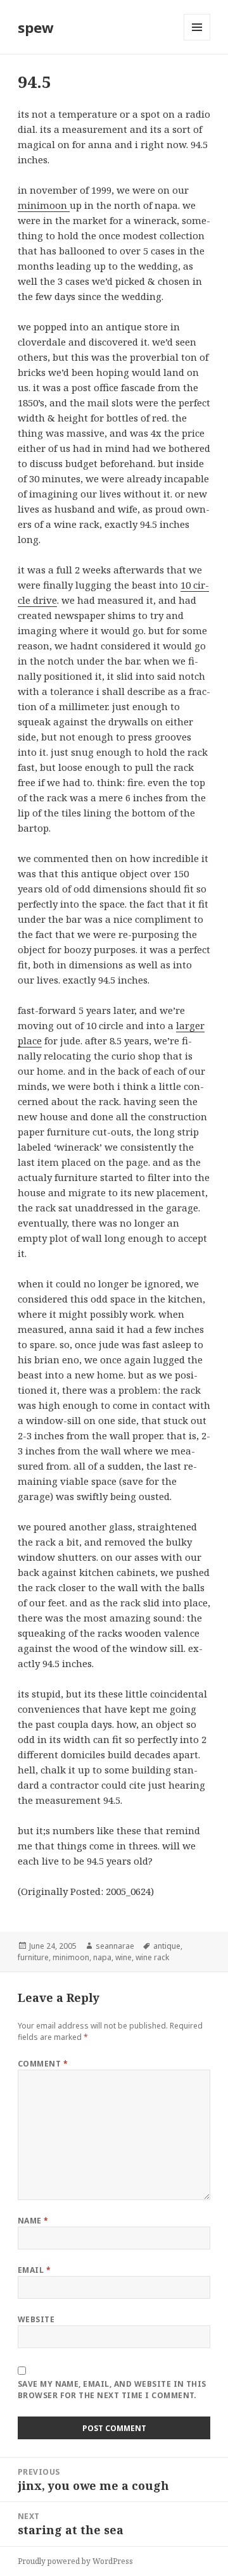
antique (167, 1946)
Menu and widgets (197, 40)
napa (102, 1957)
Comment (43, 2064)
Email (34, 2270)
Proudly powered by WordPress (75, 2561)
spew (36, 27)
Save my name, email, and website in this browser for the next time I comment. (112, 2390)
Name (33, 2221)
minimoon (44, 205)
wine (123, 1957)
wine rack (152, 1957)
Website (36, 2319)
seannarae (115, 1946)
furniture (33, 1957)
